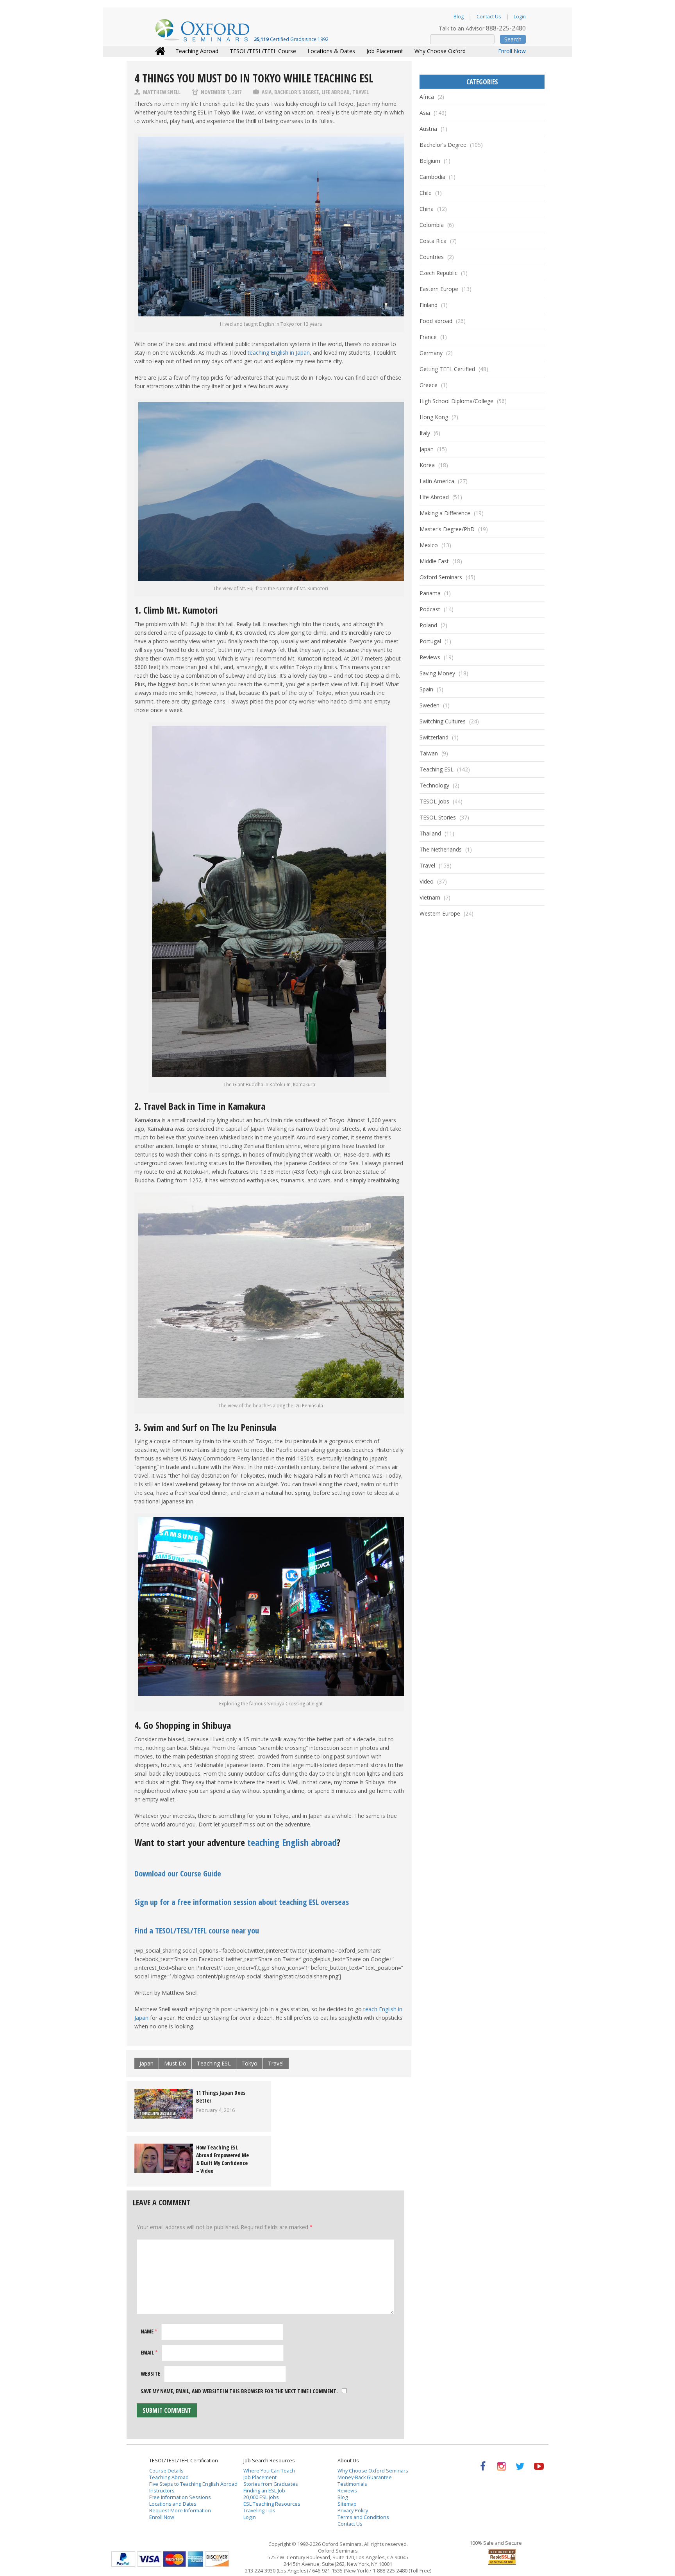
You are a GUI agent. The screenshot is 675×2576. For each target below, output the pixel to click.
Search (513, 39)
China (427, 209)
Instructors (162, 2491)
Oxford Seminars (441, 577)
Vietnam (430, 897)
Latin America (437, 481)
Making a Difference (445, 513)
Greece (429, 385)
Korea (427, 465)
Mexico (429, 545)
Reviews (430, 657)
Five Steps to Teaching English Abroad (193, 2484)
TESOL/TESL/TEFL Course (263, 51)
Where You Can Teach (269, 2471)
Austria (428, 129)
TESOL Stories (438, 817)
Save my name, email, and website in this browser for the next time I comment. (239, 2391)
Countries (432, 257)
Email (149, 2352)
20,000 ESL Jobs (261, 2497)
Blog (459, 17)
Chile (426, 193)
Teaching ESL (214, 2063)
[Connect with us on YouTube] (539, 2466)
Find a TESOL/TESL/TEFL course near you (197, 1931)
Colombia (432, 225)
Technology (434, 785)
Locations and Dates (173, 2504)
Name (149, 2331)
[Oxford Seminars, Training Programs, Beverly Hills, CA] (464, 2555)
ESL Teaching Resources (272, 2504)
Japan (146, 2063)
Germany (431, 353)
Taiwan (429, 753)
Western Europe (440, 913)
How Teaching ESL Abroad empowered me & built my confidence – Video (222, 2159)
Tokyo (249, 2063)
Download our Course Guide (178, 1874)
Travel (361, 92)
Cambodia (432, 177)
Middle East (434, 561)
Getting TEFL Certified (447, 369)
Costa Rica (433, 241)
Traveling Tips (259, 2511)
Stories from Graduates (271, 2484)
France (428, 337)
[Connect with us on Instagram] (501, 2466)
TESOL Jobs (434, 801)
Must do (175, 2063)
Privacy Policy (353, 2511)
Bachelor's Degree (296, 92)
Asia (267, 92)
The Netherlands (441, 849)
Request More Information (180, 2511)
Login (520, 17)
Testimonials (352, 2484)
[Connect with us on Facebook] (483, 2466)
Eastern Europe (439, 289)
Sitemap (347, 2504)
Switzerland (434, 737)
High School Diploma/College (456, 401)
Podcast (430, 609)
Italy (425, 433)
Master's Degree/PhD (447, 529)
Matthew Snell (162, 92)
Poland (428, 625)
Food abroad (436, 321)
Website (150, 2373)
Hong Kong (434, 417)
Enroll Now (512, 51)
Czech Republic (438, 273)
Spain (426, 689)
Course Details (166, 2471)
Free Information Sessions (180, 2497)
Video (427, 881)
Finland (429, 305)
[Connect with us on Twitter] (520, 2466)
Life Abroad (336, 92)
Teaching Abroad (197, 51)
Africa (427, 97)
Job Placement (385, 51)
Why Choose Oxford (440, 51)
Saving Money (437, 673)
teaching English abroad (292, 1842)
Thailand (430, 833)
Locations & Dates (331, 51)
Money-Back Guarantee (365, 2477)
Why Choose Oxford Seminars (373, 2471)
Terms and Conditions (363, 2517)
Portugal (430, 641)
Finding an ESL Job (264, 2491)
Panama (430, 593)
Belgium (430, 161)
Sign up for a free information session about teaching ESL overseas (242, 1902)
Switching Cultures (443, 721)
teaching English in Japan (279, 353)
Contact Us (489, 17)
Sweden (429, 705)
